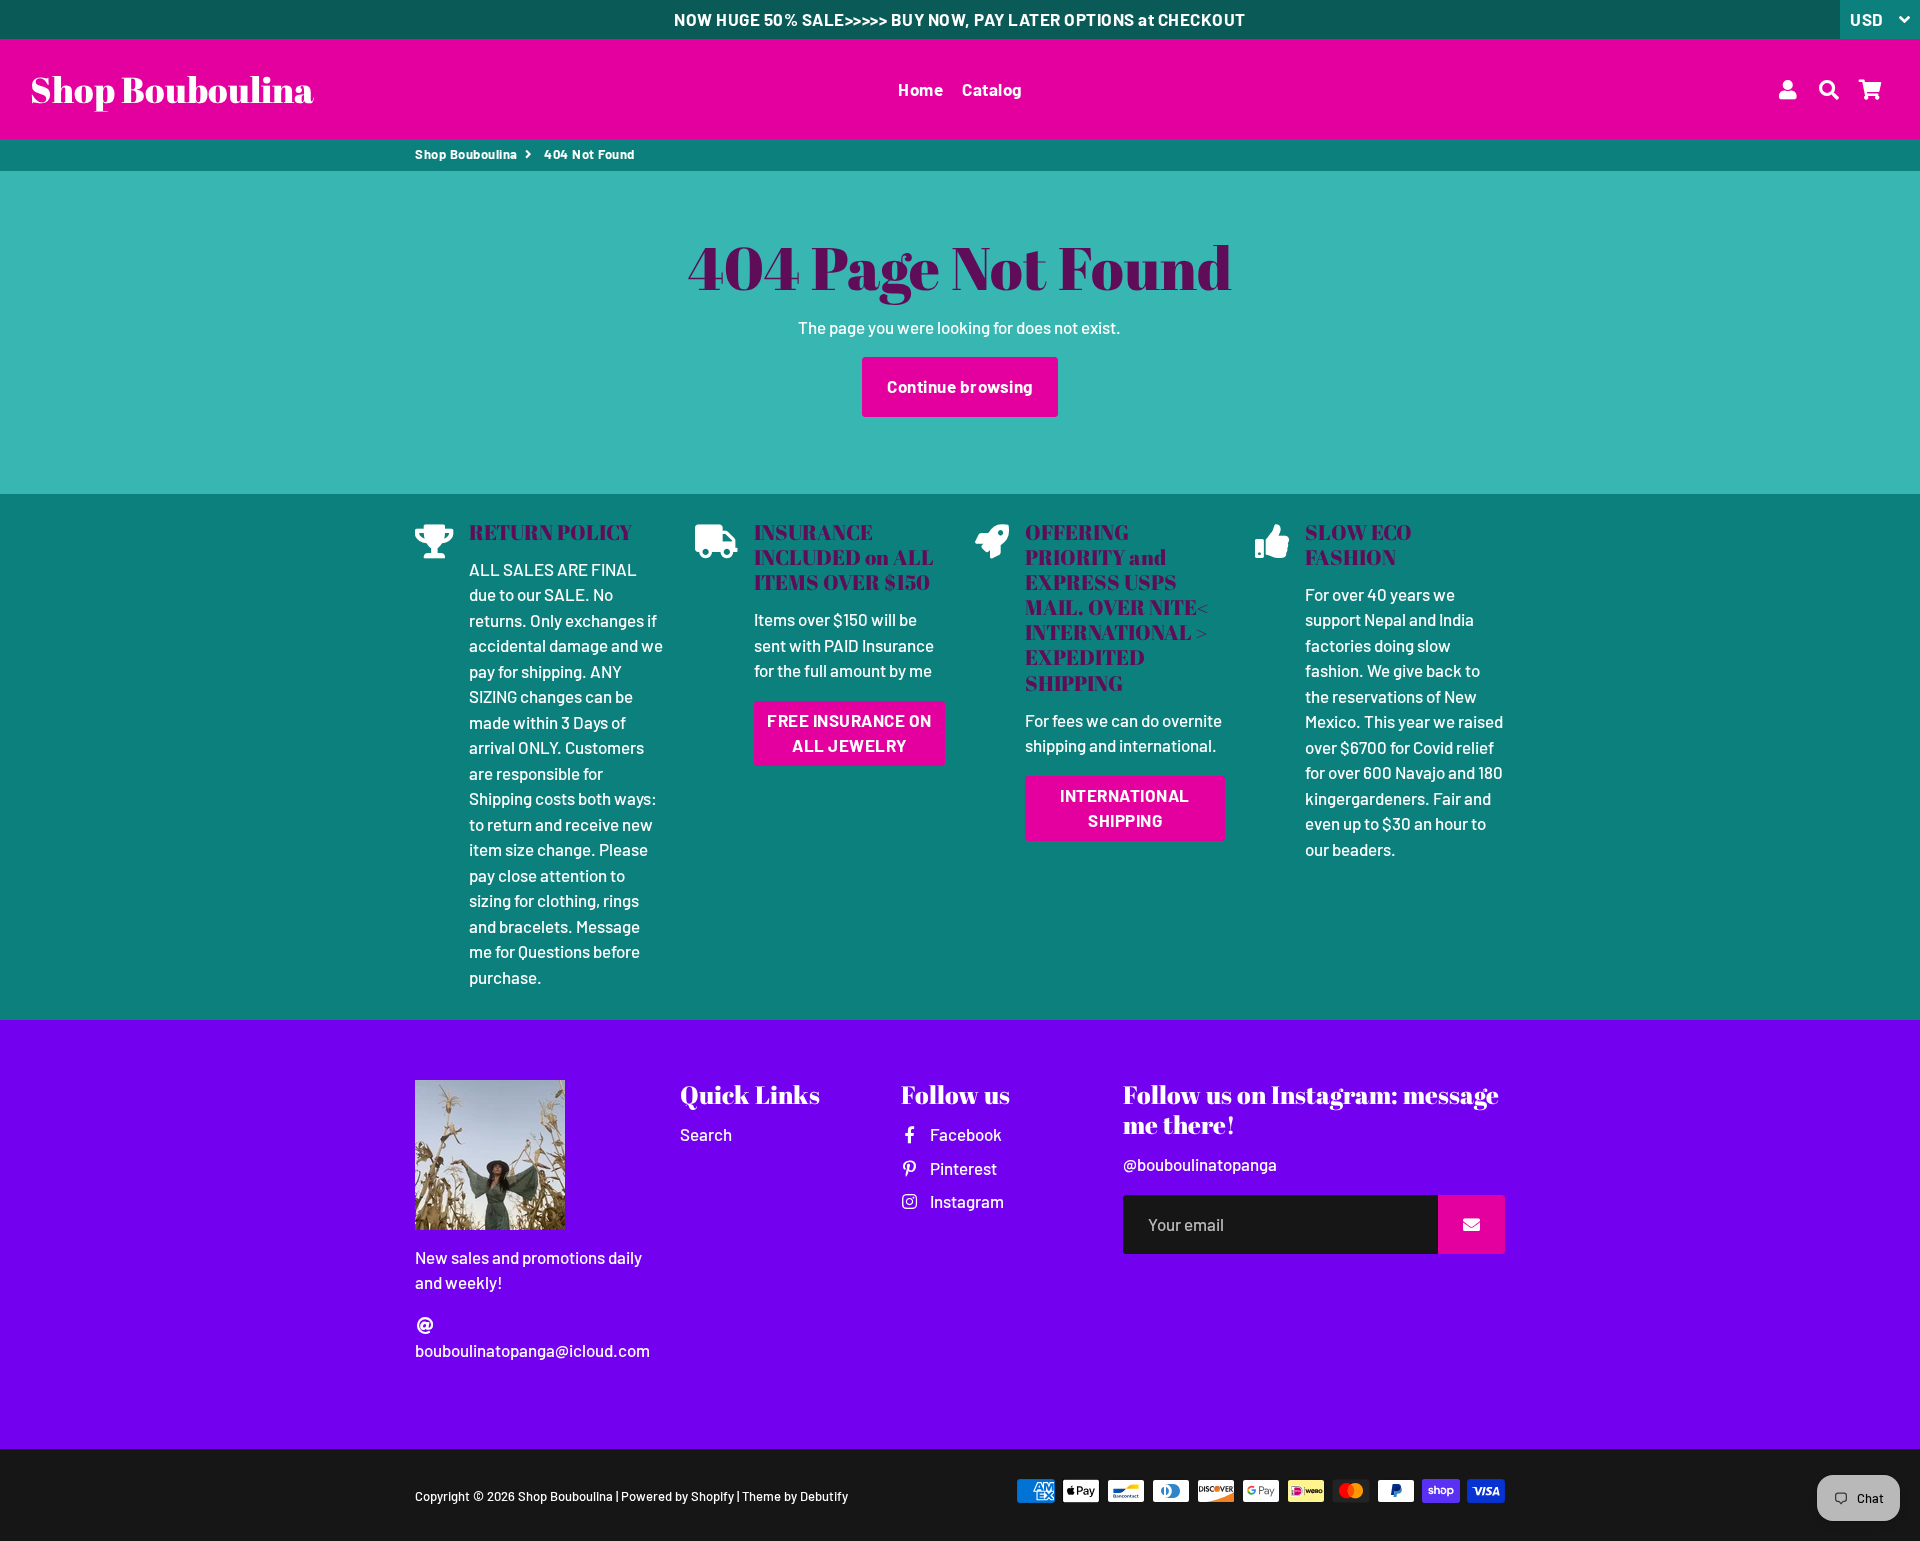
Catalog (992, 89)
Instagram (965, 1201)
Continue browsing (960, 386)
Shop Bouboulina (466, 154)
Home (920, 89)
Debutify (824, 1496)
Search (706, 1134)
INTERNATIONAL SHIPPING (1125, 808)
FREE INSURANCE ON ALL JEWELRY (849, 733)
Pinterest (961, 1168)
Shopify (712, 1496)
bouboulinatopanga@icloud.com (532, 1350)
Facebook (964, 1134)
